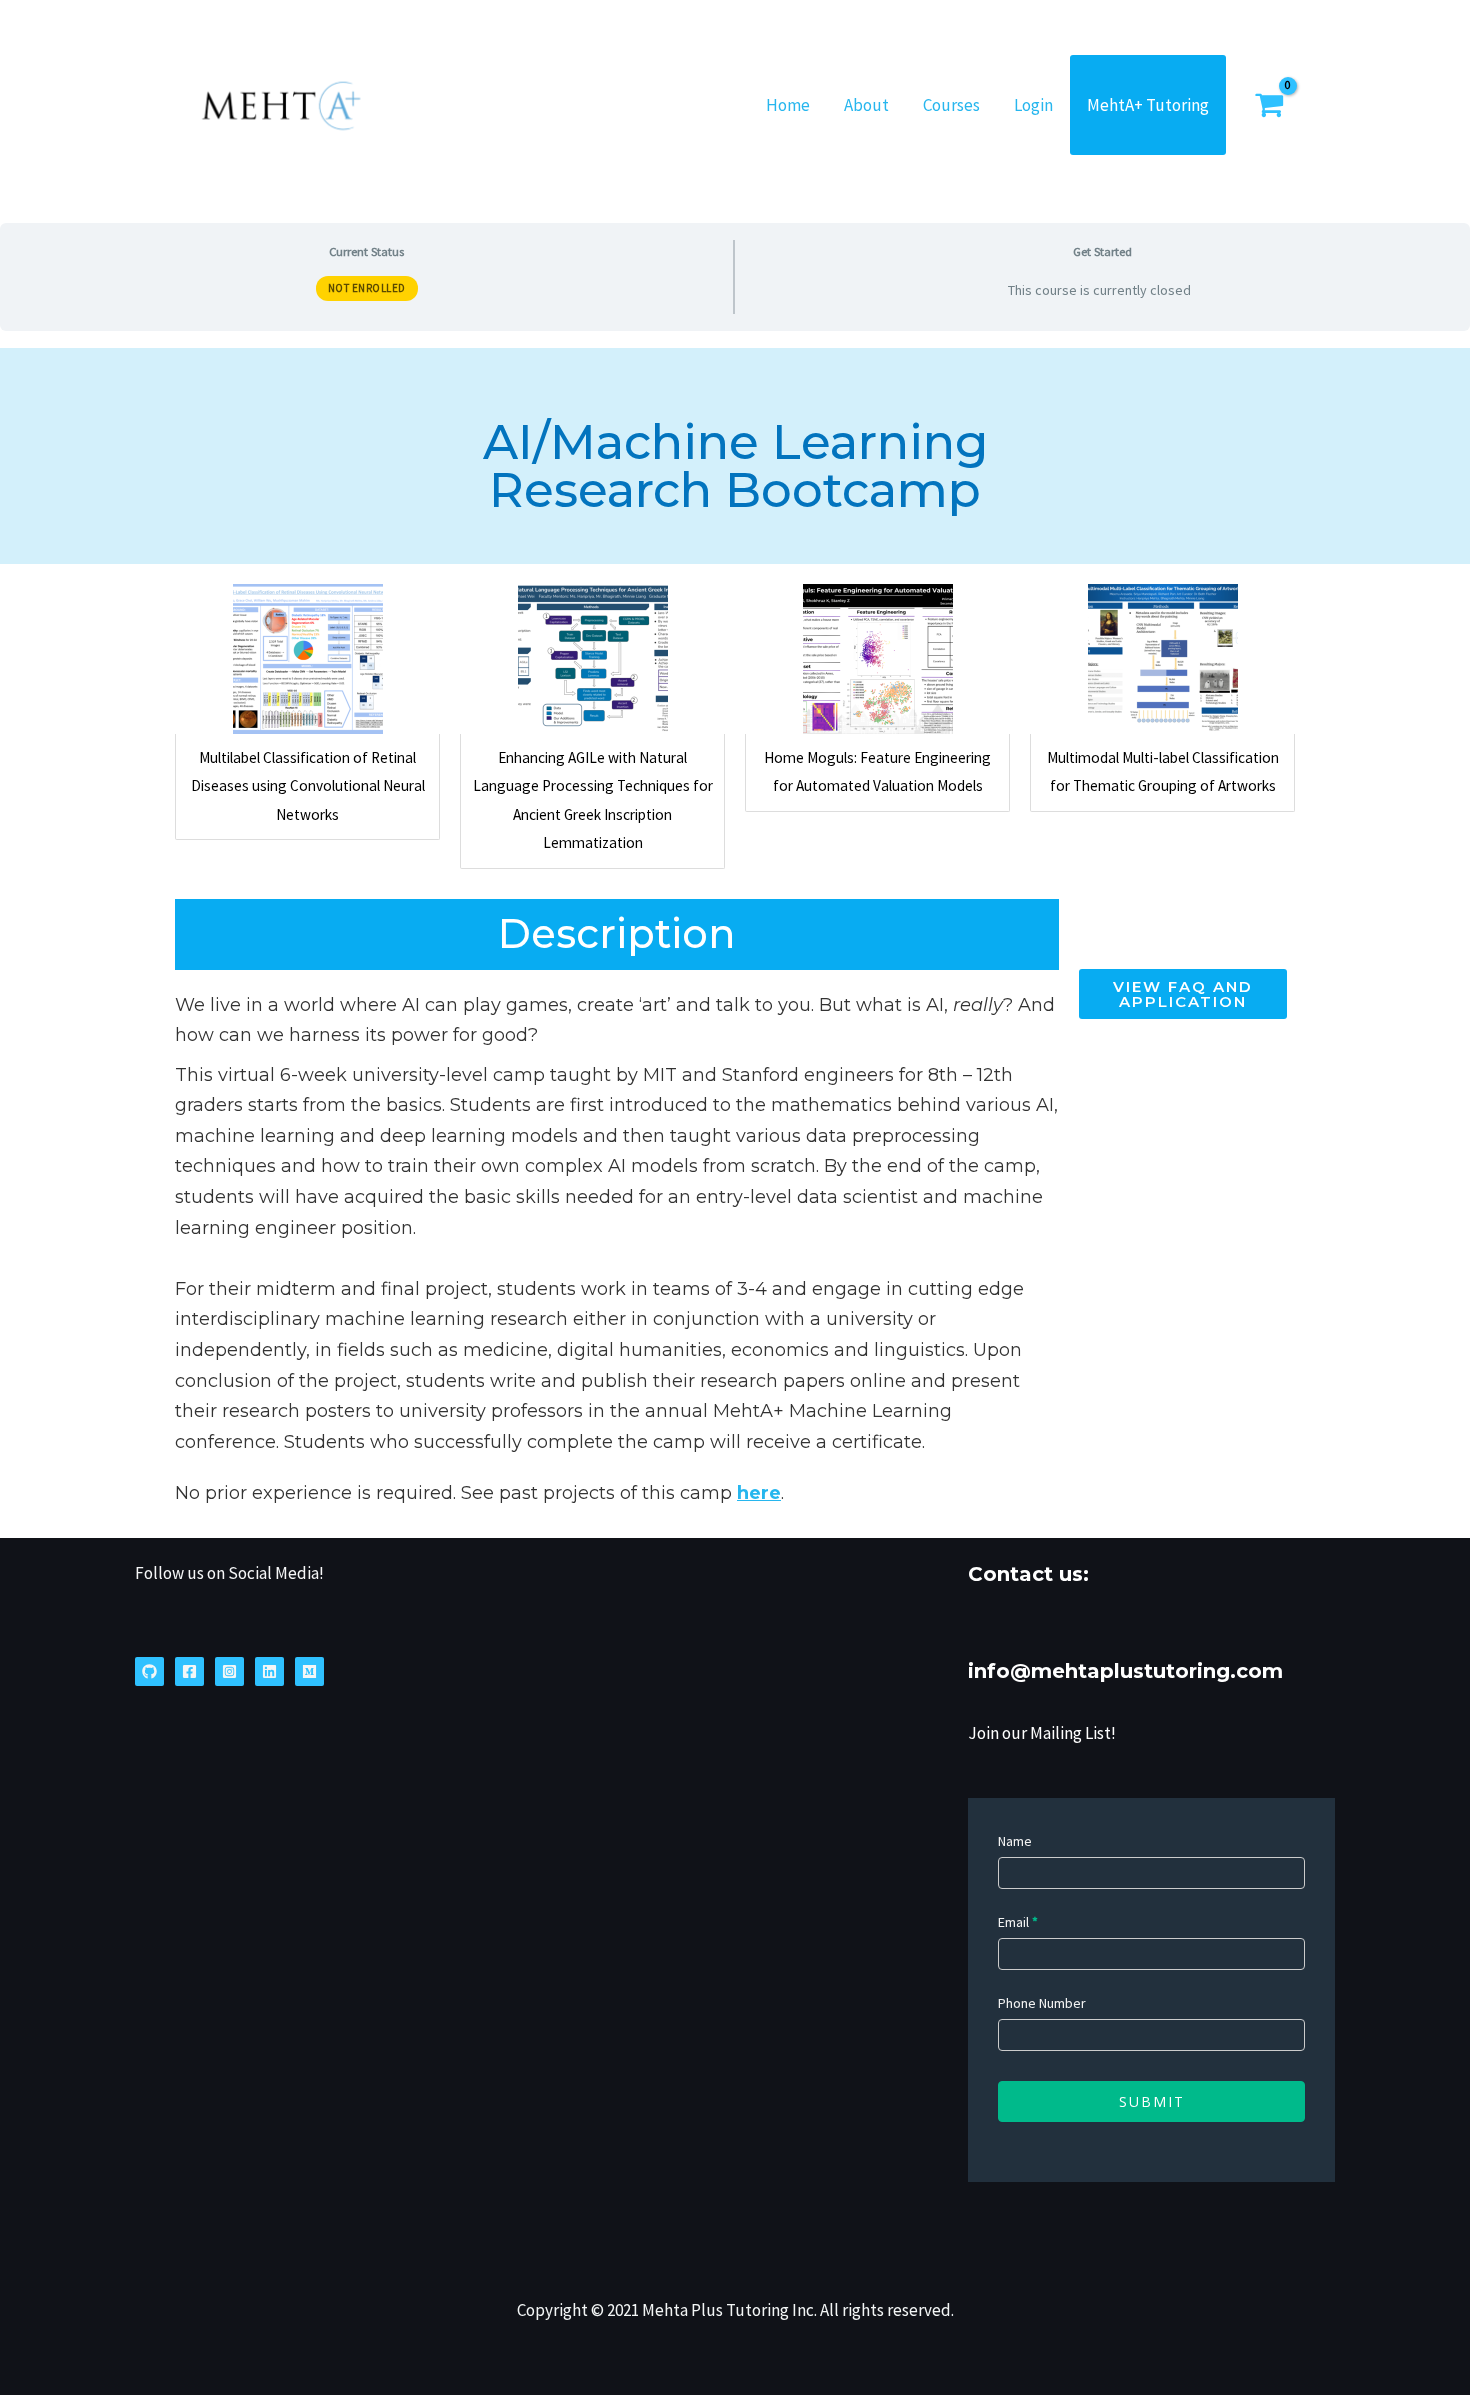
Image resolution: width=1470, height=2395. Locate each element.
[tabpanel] (735, 934)
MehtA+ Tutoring (1148, 105)
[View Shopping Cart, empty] (1290, 105)
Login (1033, 105)
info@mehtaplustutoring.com (1125, 1671)
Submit (1152, 2101)
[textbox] (617, 1224)
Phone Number (1042, 2003)
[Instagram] (229, 1671)
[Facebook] (189, 1671)
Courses (951, 105)
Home (788, 105)
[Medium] (309, 1671)
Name (1015, 1841)
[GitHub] (149, 1671)
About (866, 105)
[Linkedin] (269, 1671)
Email (1018, 1922)
